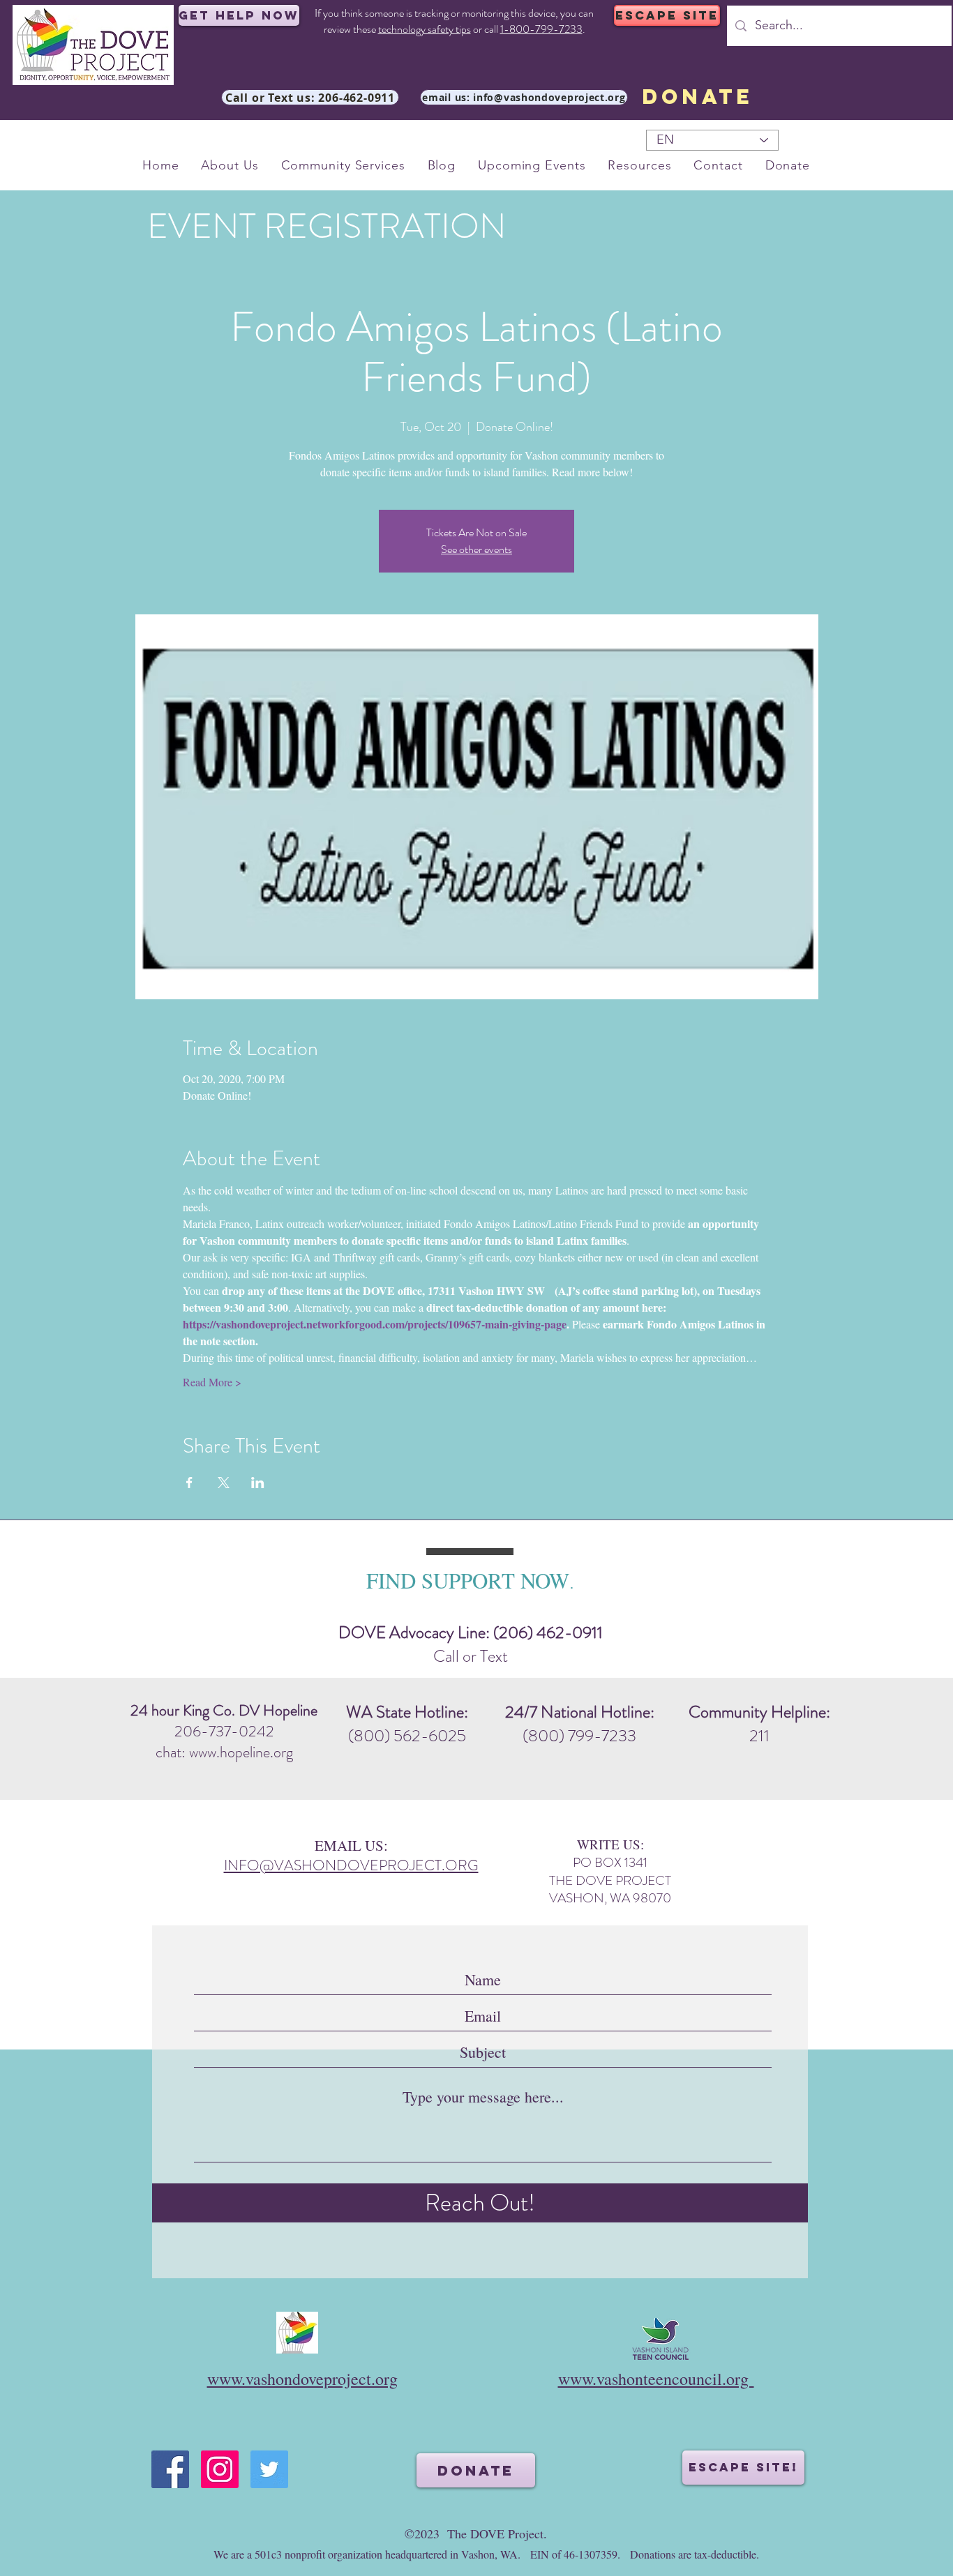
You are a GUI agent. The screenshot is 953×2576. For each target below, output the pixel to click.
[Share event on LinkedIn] (258, 1483)
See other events (476, 549)
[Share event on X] (224, 1483)
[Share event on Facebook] (189, 1483)
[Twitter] (269, 2469)
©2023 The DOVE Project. (476, 2533)
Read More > (212, 1382)
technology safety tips (425, 29)
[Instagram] (220, 2469)
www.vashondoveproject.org (302, 2379)
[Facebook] (170, 2469)
